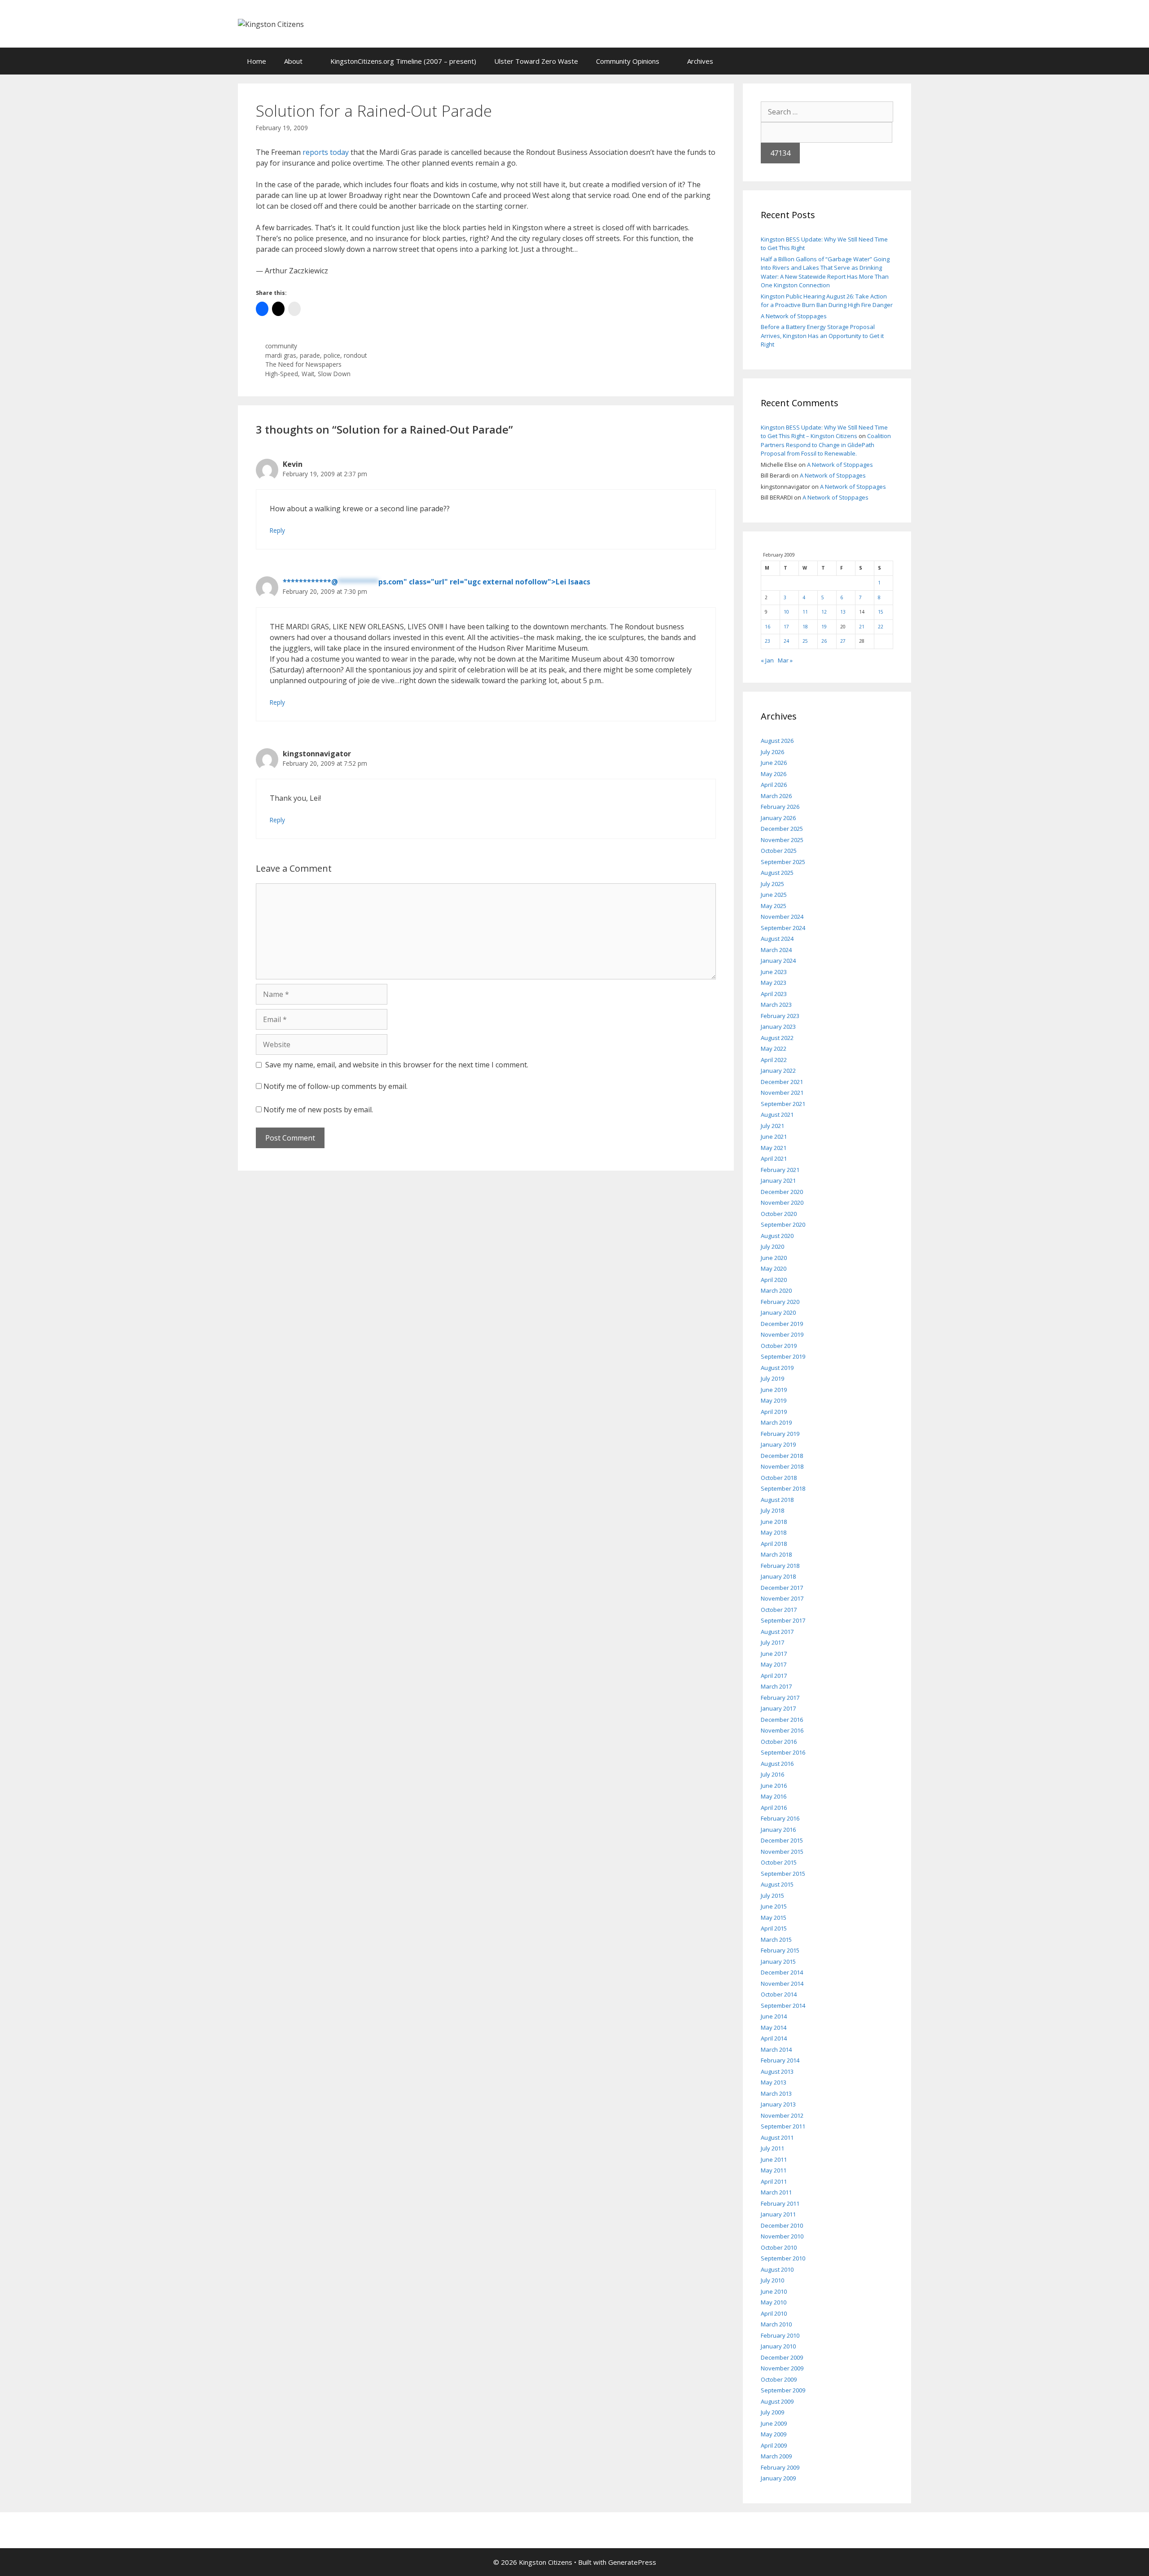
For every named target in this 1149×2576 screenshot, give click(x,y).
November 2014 (782, 1984)
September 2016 (783, 1752)
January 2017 (778, 1708)
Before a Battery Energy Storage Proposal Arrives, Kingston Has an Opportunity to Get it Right (822, 336)
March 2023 (776, 1005)
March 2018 (776, 1554)
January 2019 (778, 1444)
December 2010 (782, 2225)
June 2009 (774, 2423)
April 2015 (774, 1928)
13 (843, 612)
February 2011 (780, 2203)
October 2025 (779, 851)
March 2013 (776, 2093)
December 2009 (782, 2357)
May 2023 (774, 983)
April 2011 (774, 2181)
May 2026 (774, 774)
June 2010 (774, 2291)
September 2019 (783, 1356)
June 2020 (774, 1258)
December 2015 (782, 1840)
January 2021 (778, 1180)
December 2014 (782, 1972)
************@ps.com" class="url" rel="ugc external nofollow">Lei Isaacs (436, 582)
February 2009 (780, 2467)
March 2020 (776, 1290)
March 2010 (776, 2324)
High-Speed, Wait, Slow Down (308, 374)
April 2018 (774, 1544)
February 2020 (780, 1302)
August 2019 (777, 1368)
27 (843, 641)
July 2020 (772, 1246)
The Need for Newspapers (303, 364)
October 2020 (779, 1214)
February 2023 (780, 1016)
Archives (700, 61)
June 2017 (774, 1654)
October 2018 (779, 1478)
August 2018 (777, 1500)
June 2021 (774, 1137)
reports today (327, 152)
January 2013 (778, 2104)
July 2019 (772, 1378)
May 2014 (774, 2027)
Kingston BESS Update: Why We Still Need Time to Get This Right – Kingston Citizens (824, 432)
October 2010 (779, 2247)
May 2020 (774, 1268)
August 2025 (777, 873)
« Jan (767, 660)
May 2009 (774, 2434)
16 (767, 627)
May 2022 (774, 1049)
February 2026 (780, 807)
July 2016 (772, 1774)
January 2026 (778, 818)
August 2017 (777, 1632)
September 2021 (783, 1104)
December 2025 (782, 829)
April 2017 (774, 1676)
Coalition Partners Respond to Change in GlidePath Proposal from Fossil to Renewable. (826, 445)
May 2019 (774, 1400)
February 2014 (780, 2060)
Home (257, 61)
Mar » (785, 660)
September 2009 (783, 2390)
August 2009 (777, 2401)
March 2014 (776, 2049)
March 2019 (776, 1422)
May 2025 (774, 906)
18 (805, 627)
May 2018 (774, 1532)
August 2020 (777, 1236)
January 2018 (778, 1576)
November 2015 (782, 1852)
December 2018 (782, 1456)
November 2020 (782, 1202)
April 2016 (774, 1808)
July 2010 (772, 2280)
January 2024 (778, 961)
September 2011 (783, 2126)
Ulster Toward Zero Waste (536, 61)
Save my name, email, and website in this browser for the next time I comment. (397, 1065)
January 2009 (778, 2478)
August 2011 (777, 2137)
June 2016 (774, 1786)
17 (786, 627)
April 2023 (774, 994)
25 (805, 641)
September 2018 (783, 1488)
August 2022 (777, 1038)
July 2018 (772, 1510)
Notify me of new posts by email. (318, 1110)
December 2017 (782, 1588)
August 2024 (777, 939)
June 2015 (774, 1906)
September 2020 (783, 1224)
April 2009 (774, 2445)
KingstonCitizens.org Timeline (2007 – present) (403, 61)
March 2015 (776, 1940)
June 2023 (774, 972)
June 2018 (774, 1522)
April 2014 (774, 2038)
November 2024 (782, 917)
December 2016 (782, 1720)
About (293, 61)
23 (767, 641)
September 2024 (783, 928)
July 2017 (772, 1642)
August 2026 (777, 741)
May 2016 (774, 1796)
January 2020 (778, 1312)
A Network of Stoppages (794, 316)
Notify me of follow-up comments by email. (335, 1086)
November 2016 (782, 1730)
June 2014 (774, 2016)
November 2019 (782, 1334)
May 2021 (774, 1148)
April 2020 (774, 1280)
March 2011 (776, 2192)
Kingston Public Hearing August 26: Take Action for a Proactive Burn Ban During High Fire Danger (827, 301)
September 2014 (783, 2006)
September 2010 (783, 2258)
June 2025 (774, 895)
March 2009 (776, 2456)
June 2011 (774, 2159)
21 (862, 627)
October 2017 (779, 1610)
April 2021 (774, 1159)
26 (824, 641)
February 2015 (780, 1950)
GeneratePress (632, 2562)
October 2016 (779, 1742)
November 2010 (782, 2236)
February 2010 (780, 2335)
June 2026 (774, 763)
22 (881, 627)
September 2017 (783, 1620)
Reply (277, 530)
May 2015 (774, 1918)
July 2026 (772, 752)
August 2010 (777, 2269)
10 (786, 612)
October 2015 (779, 1862)
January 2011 (778, 2214)
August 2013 (777, 2071)
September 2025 (783, 862)
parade (310, 355)
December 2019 (782, 1324)
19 (824, 627)
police (332, 355)
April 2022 (774, 1060)
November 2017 (782, 1598)
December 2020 (782, 1192)
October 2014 (779, 1994)
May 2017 (774, 1664)
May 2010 (774, 2302)
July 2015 (772, 1896)
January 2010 (778, 2346)
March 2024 (776, 950)
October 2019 (779, 1346)
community (281, 346)
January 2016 (778, 1830)
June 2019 (774, 1390)
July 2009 (772, 2412)
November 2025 (782, 840)
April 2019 (774, 1412)
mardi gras (281, 355)
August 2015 (777, 1884)
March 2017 (776, 1686)
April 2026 (774, 785)
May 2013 (774, 2082)
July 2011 (772, 2148)
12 (824, 612)
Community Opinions (628, 61)
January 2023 (778, 1027)
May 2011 (774, 2170)
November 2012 (782, 2115)
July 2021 (772, 1126)
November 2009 (782, 2368)
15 (881, 612)
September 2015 (783, 1874)
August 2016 (777, 1764)
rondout (355, 355)
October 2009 (779, 2379)
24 (786, 641)
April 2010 (774, 2313)
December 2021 (782, 1082)
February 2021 (780, 1170)
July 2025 (772, 884)
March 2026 (776, 796)
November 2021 (782, 1093)
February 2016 (780, 1818)
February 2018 (780, 1566)
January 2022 (778, 1071)
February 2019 (780, 1434)
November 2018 (782, 1466)
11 (805, 612)
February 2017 (780, 1698)
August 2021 (777, 1115)
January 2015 (778, 1962)
